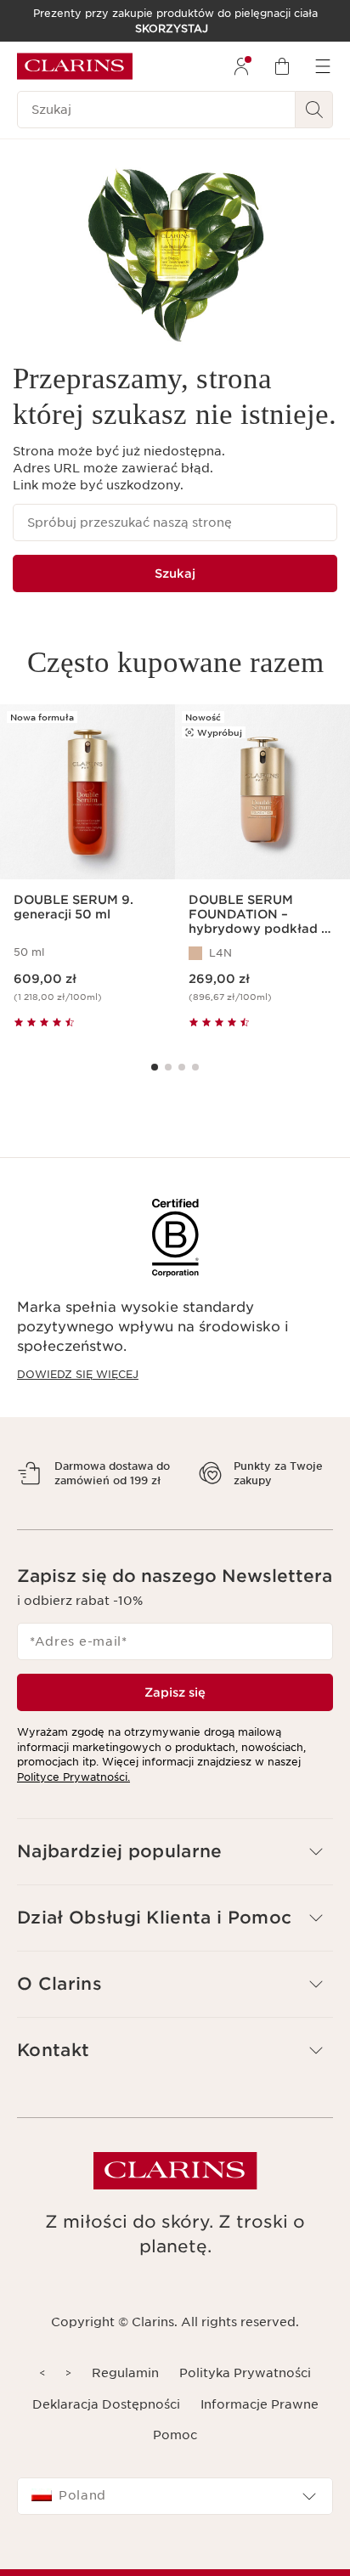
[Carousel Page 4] (195, 1067)
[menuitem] (241, 66)
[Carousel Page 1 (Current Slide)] (155, 1067)
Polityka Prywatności (245, 2403)
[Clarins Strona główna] (75, 66)
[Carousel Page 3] (182, 1067)
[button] (175, 1881)
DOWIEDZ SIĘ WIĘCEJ (78, 1374)
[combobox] (175, 2526)
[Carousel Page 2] (168, 1067)
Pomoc (175, 2465)
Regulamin (125, 2403)
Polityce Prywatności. (73, 1806)
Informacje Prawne (260, 2433)
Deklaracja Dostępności (106, 2433)
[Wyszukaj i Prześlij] (314, 110)
